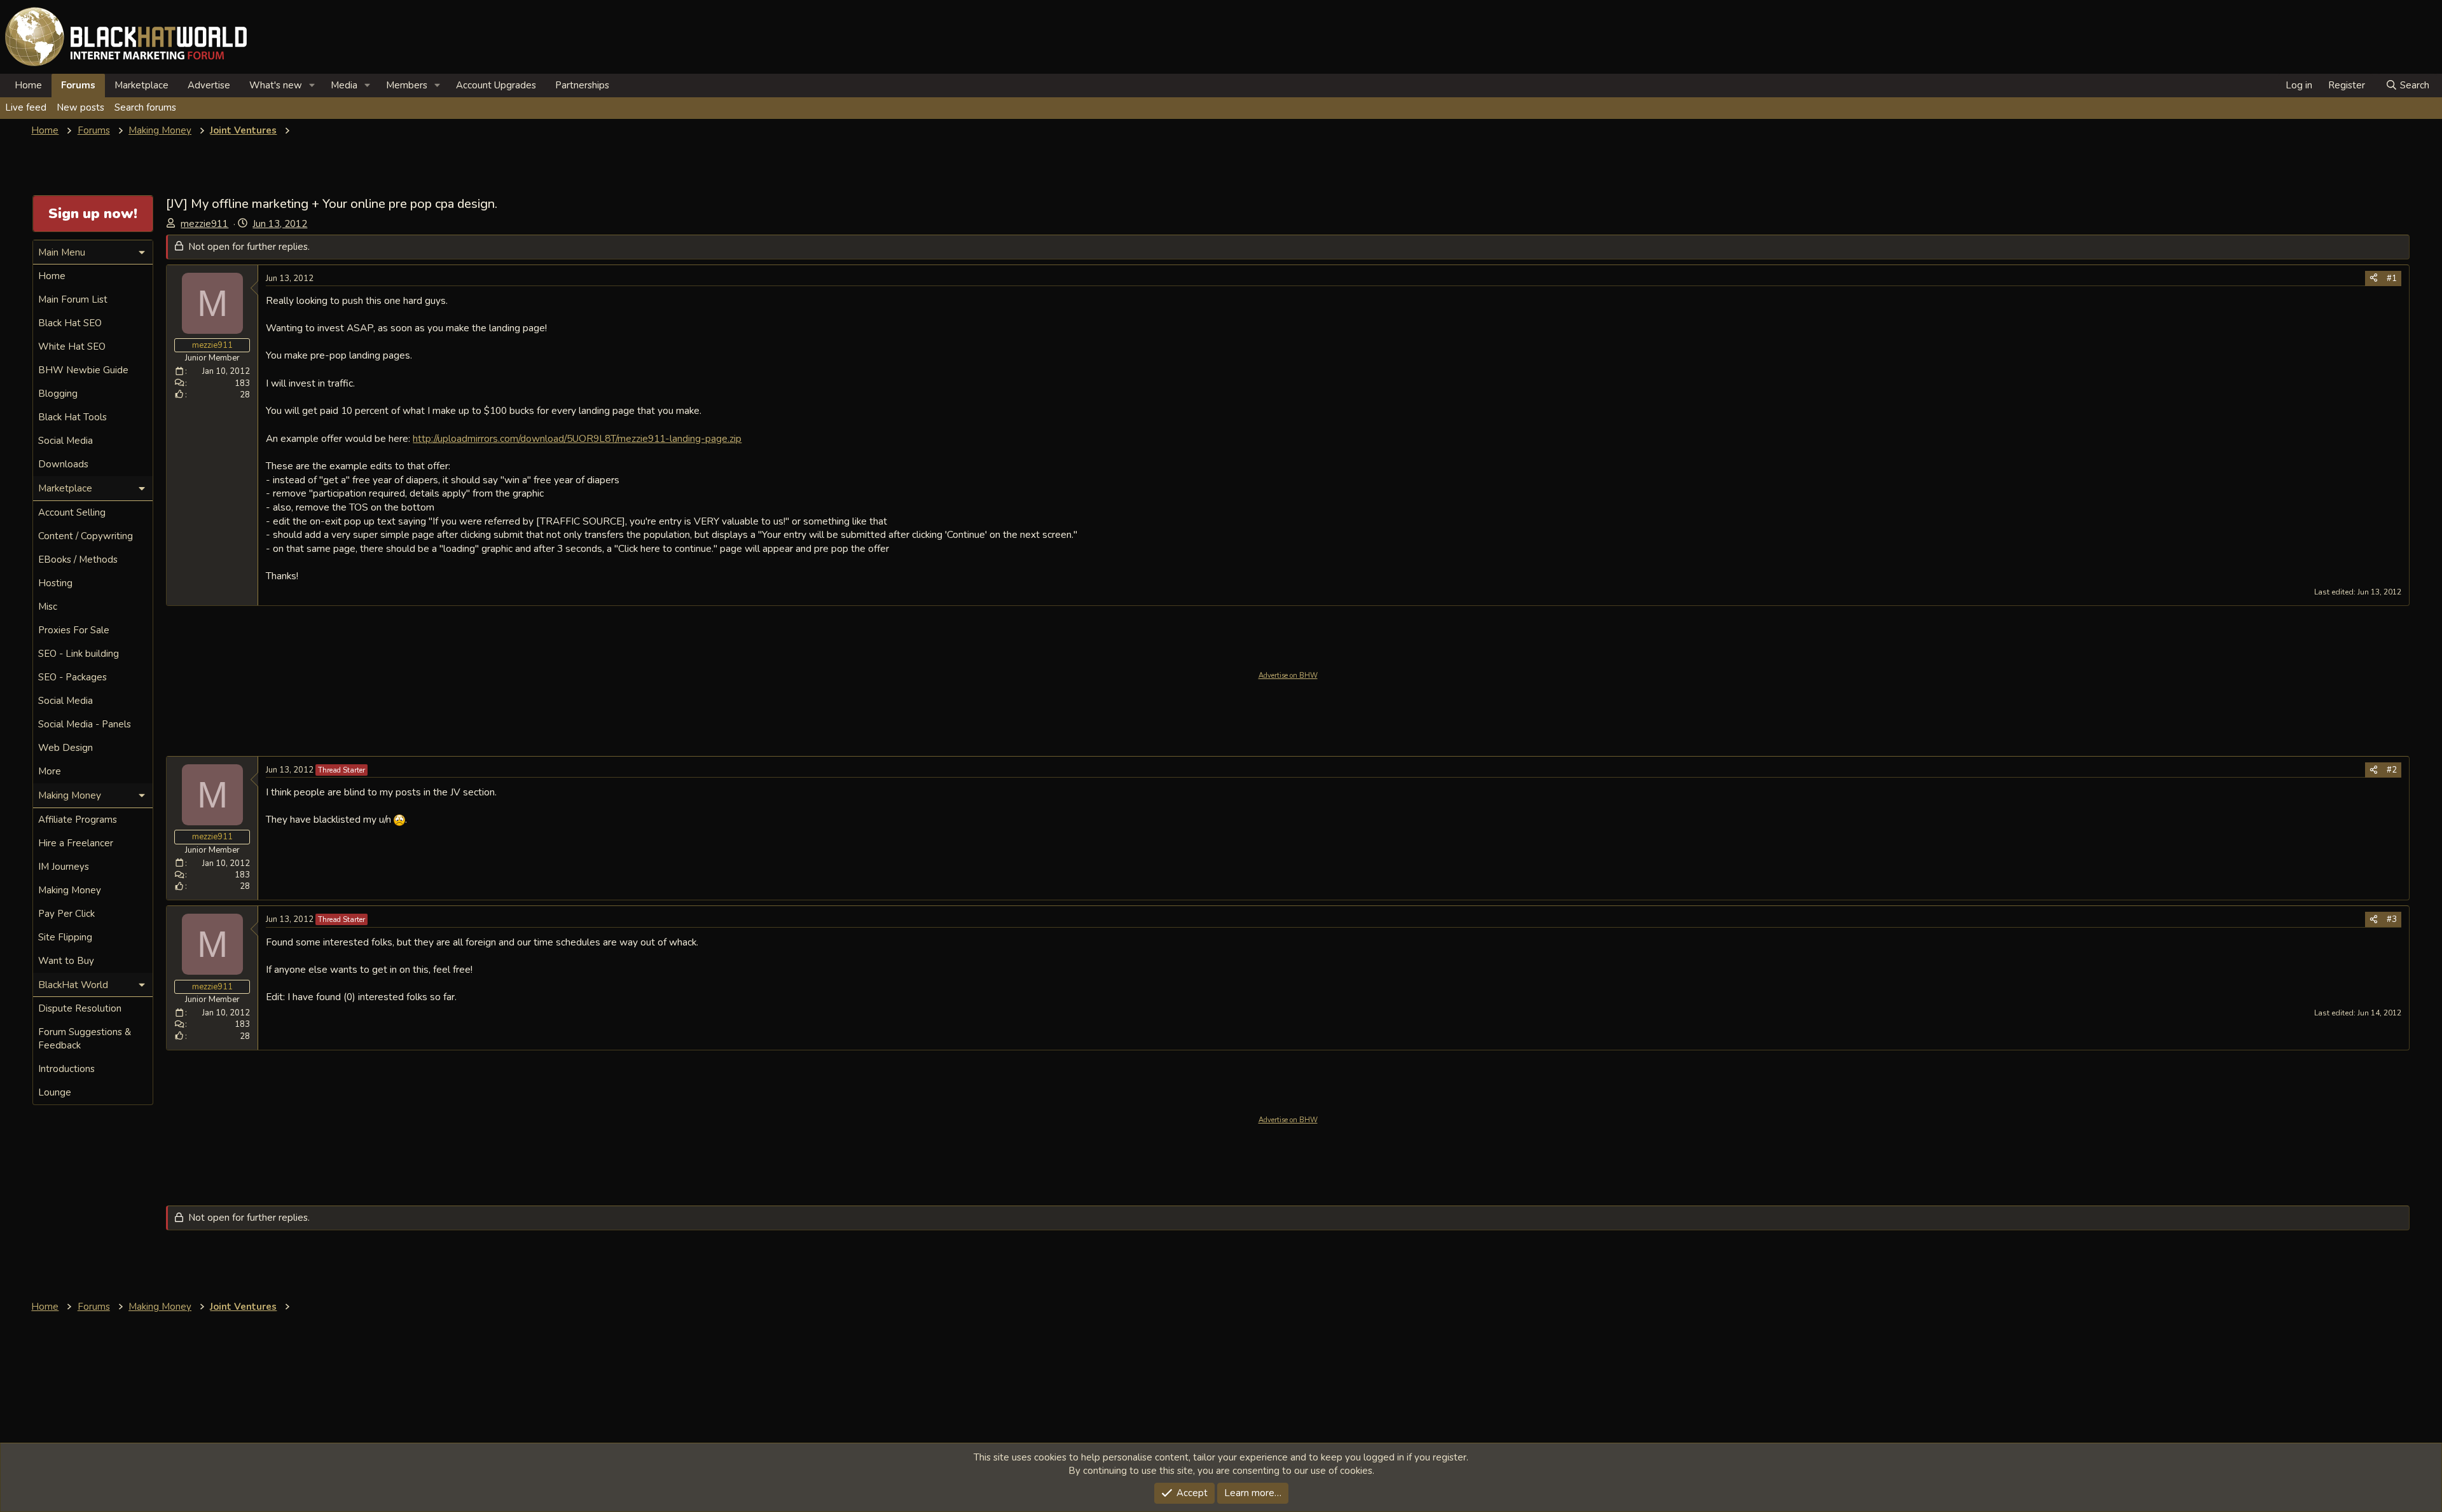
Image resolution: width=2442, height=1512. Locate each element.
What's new (276, 85)
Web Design (66, 748)
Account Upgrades (496, 85)
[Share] (2374, 278)
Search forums (145, 107)
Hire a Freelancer (76, 843)
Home (28, 85)
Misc (48, 607)
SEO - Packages (72, 677)
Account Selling (72, 512)
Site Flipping (65, 937)
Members (407, 85)
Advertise (209, 85)
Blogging (58, 394)
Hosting (55, 583)
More (50, 771)
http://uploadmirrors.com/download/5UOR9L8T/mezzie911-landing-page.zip (577, 438)
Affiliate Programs (78, 820)
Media (344, 85)
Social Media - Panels (85, 724)
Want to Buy (66, 961)
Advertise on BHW (1288, 676)
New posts (80, 107)
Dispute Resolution (80, 1008)
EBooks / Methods (78, 560)
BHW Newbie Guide (83, 370)
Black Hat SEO (70, 323)
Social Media (66, 441)
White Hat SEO (72, 347)
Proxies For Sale (74, 630)
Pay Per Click (66, 914)
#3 (2392, 919)
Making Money (70, 890)
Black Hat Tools (72, 417)
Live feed (26, 107)
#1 (2392, 278)
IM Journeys (64, 867)
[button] (312, 86)
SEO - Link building (79, 654)
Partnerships (582, 85)
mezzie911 (204, 224)
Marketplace (141, 85)
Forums (78, 85)
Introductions (66, 1069)
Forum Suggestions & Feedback (85, 1039)
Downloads (63, 464)
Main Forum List (73, 299)
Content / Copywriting (86, 536)
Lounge (55, 1092)
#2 (2392, 770)
